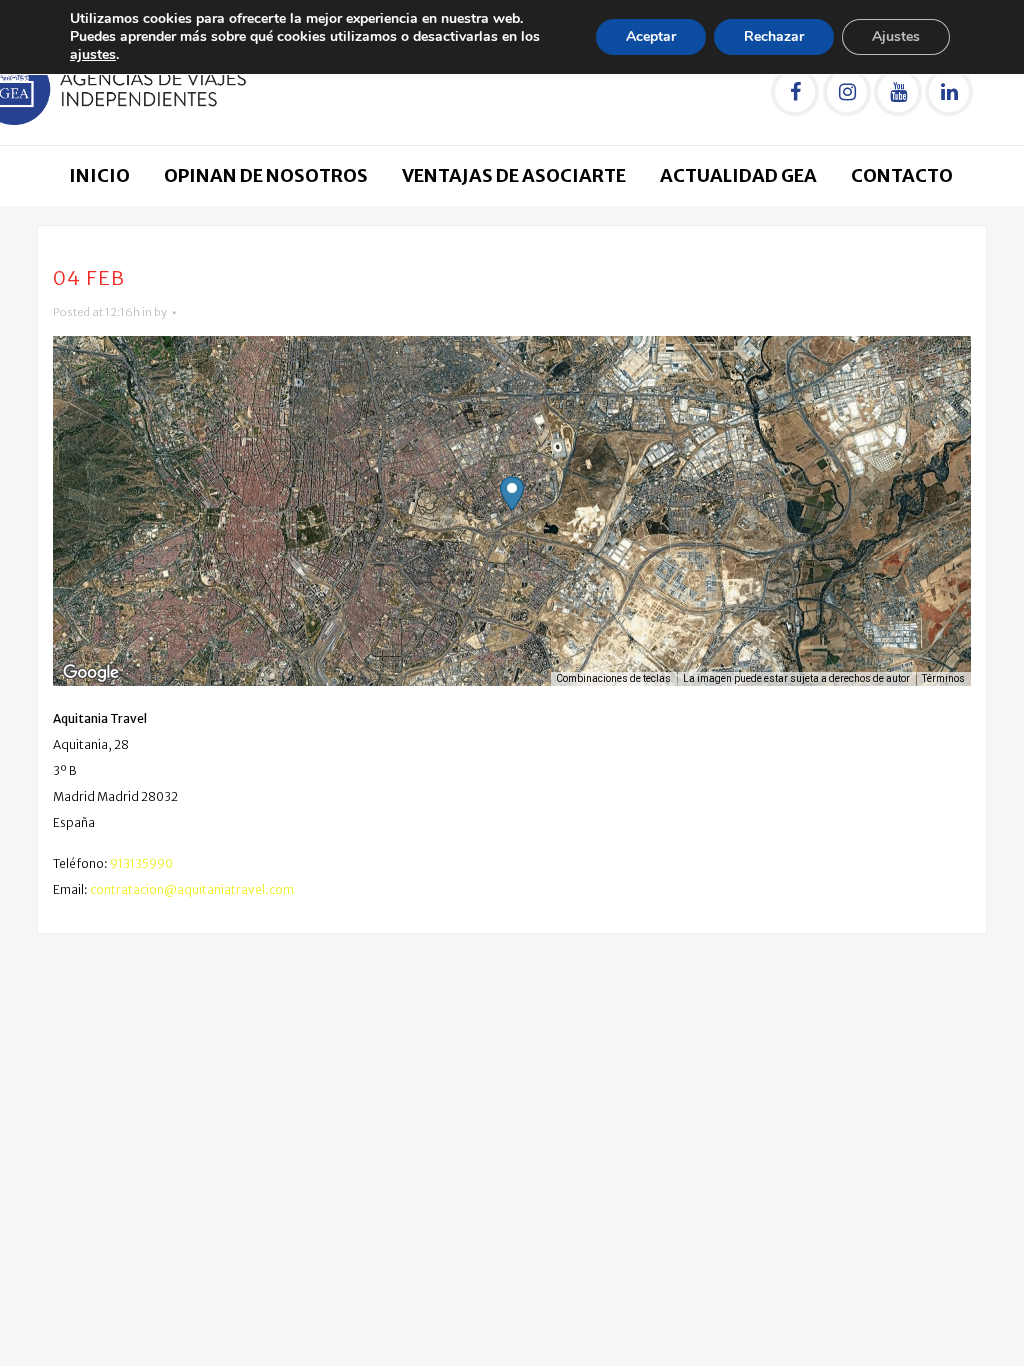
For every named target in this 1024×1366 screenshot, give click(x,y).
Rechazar (774, 36)
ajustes (93, 55)
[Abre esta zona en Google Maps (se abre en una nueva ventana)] (91, 673)
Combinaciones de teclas (613, 678)
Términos (943, 678)
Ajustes (896, 36)
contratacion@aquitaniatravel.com (192, 889)
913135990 (141, 863)
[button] (512, 493)
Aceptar (651, 36)
